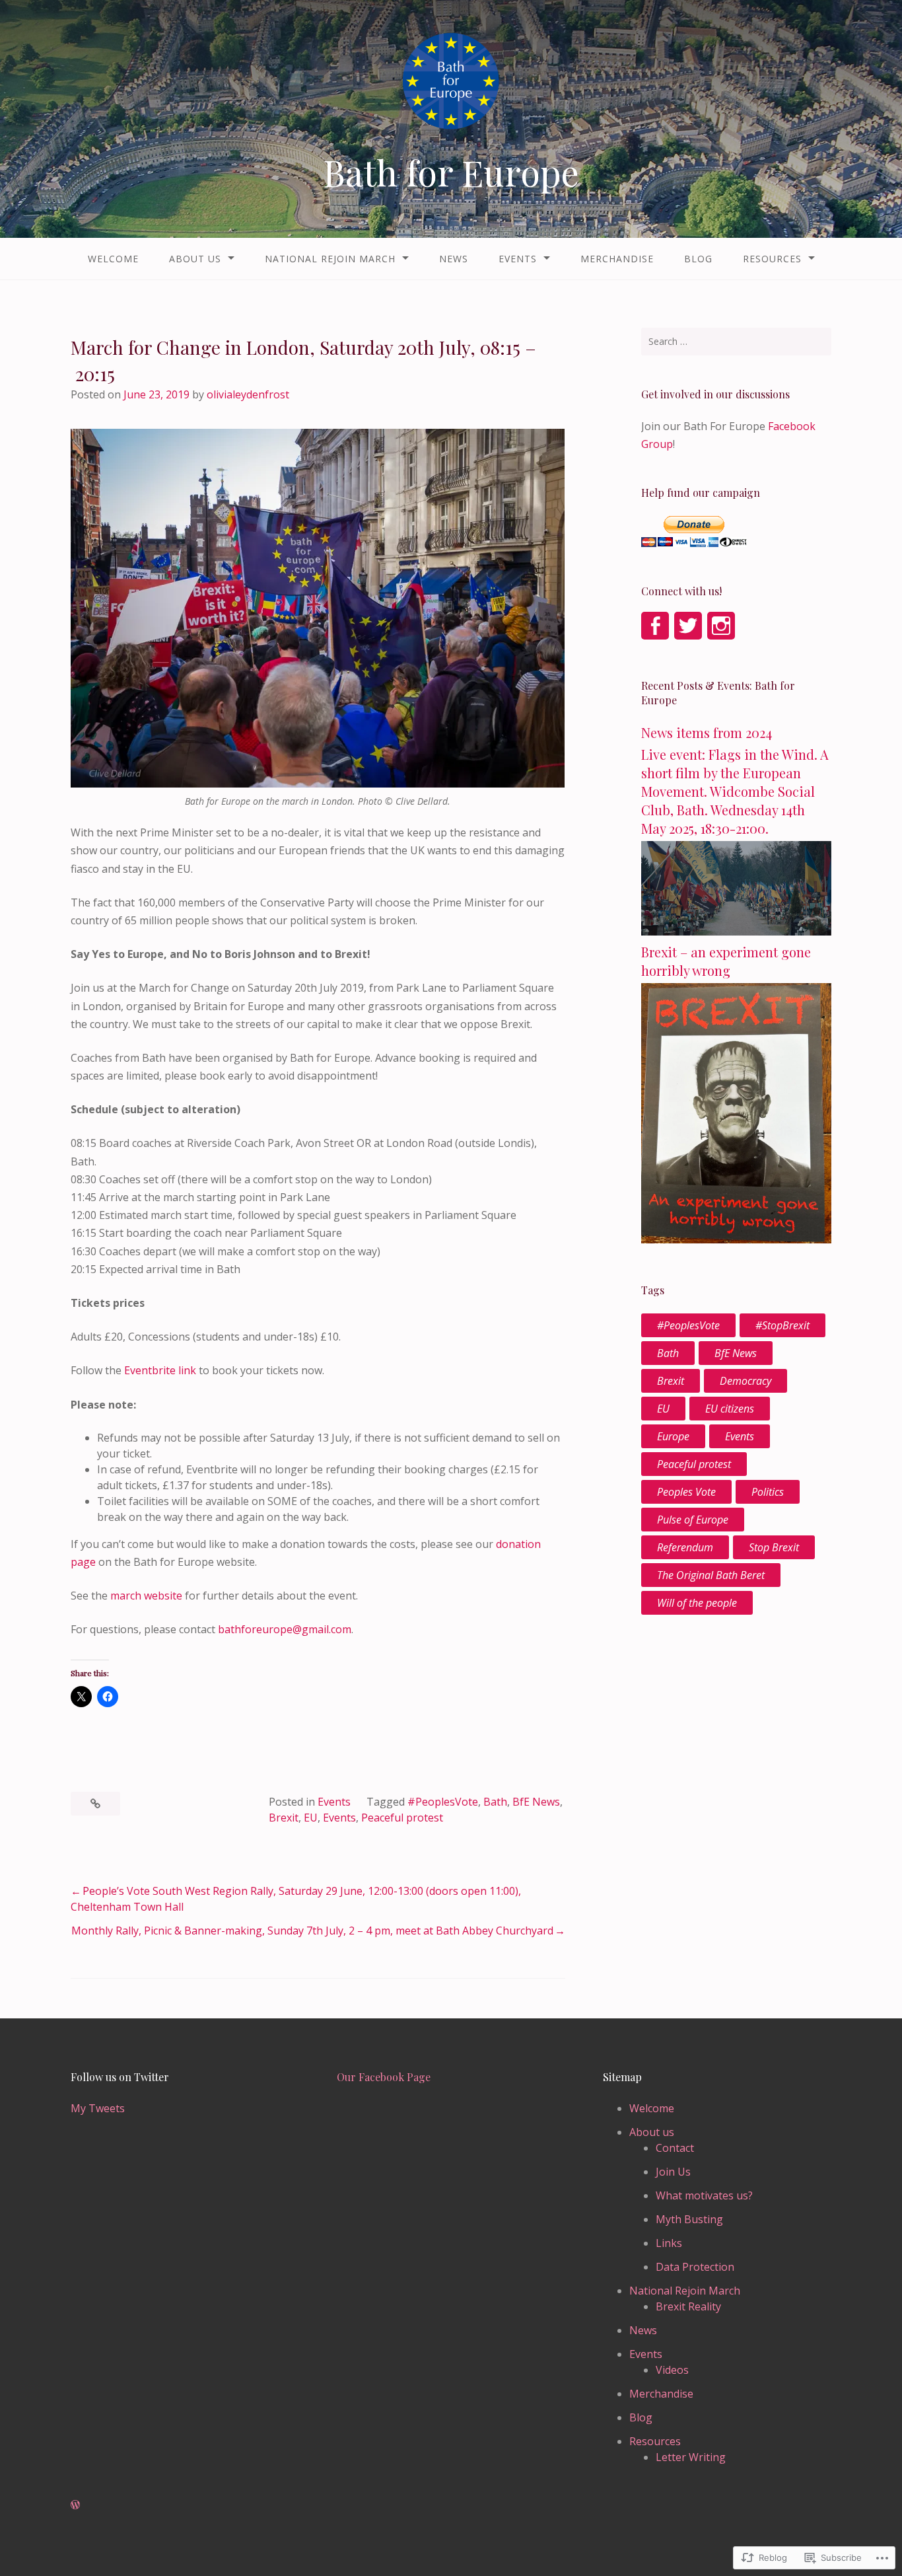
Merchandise (617, 259)
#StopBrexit (782, 1325)
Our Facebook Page (384, 2077)
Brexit (284, 1818)
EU (311, 1818)
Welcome (113, 259)
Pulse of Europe (693, 1520)
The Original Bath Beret (711, 1575)
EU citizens (730, 1409)
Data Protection (695, 2267)
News (454, 259)
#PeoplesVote (443, 1802)
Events (518, 259)
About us (195, 259)
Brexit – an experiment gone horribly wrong (726, 961)
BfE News (536, 1802)
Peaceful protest (402, 1818)
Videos (672, 2370)
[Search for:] (736, 342)
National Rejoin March (330, 259)
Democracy (746, 1381)
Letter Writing (691, 2457)
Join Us (673, 2172)
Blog (698, 259)
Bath (495, 1802)
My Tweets (98, 2108)
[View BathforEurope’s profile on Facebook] (655, 626)
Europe (673, 1436)
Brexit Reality (688, 2306)
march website (146, 1596)
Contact (675, 2148)
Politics (768, 1492)
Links (669, 2243)
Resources (772, 259)
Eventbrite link (160, 1370)
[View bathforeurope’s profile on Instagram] (721, 626)
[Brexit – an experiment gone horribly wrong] (736, 1239)
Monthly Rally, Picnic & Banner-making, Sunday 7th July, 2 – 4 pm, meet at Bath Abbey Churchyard (312, 1931)
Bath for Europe (451, 172)
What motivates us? (704, 2195)
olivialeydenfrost (248, 394)
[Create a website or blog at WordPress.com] (75, 2505)
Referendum (685, 1547)
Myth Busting (689, 2219)
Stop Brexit (774, 1547)
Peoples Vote (686, 1492)
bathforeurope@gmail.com (285, 1629)
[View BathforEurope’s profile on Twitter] (688, 626)
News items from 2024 (707, 732)
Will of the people (697, 1603)
